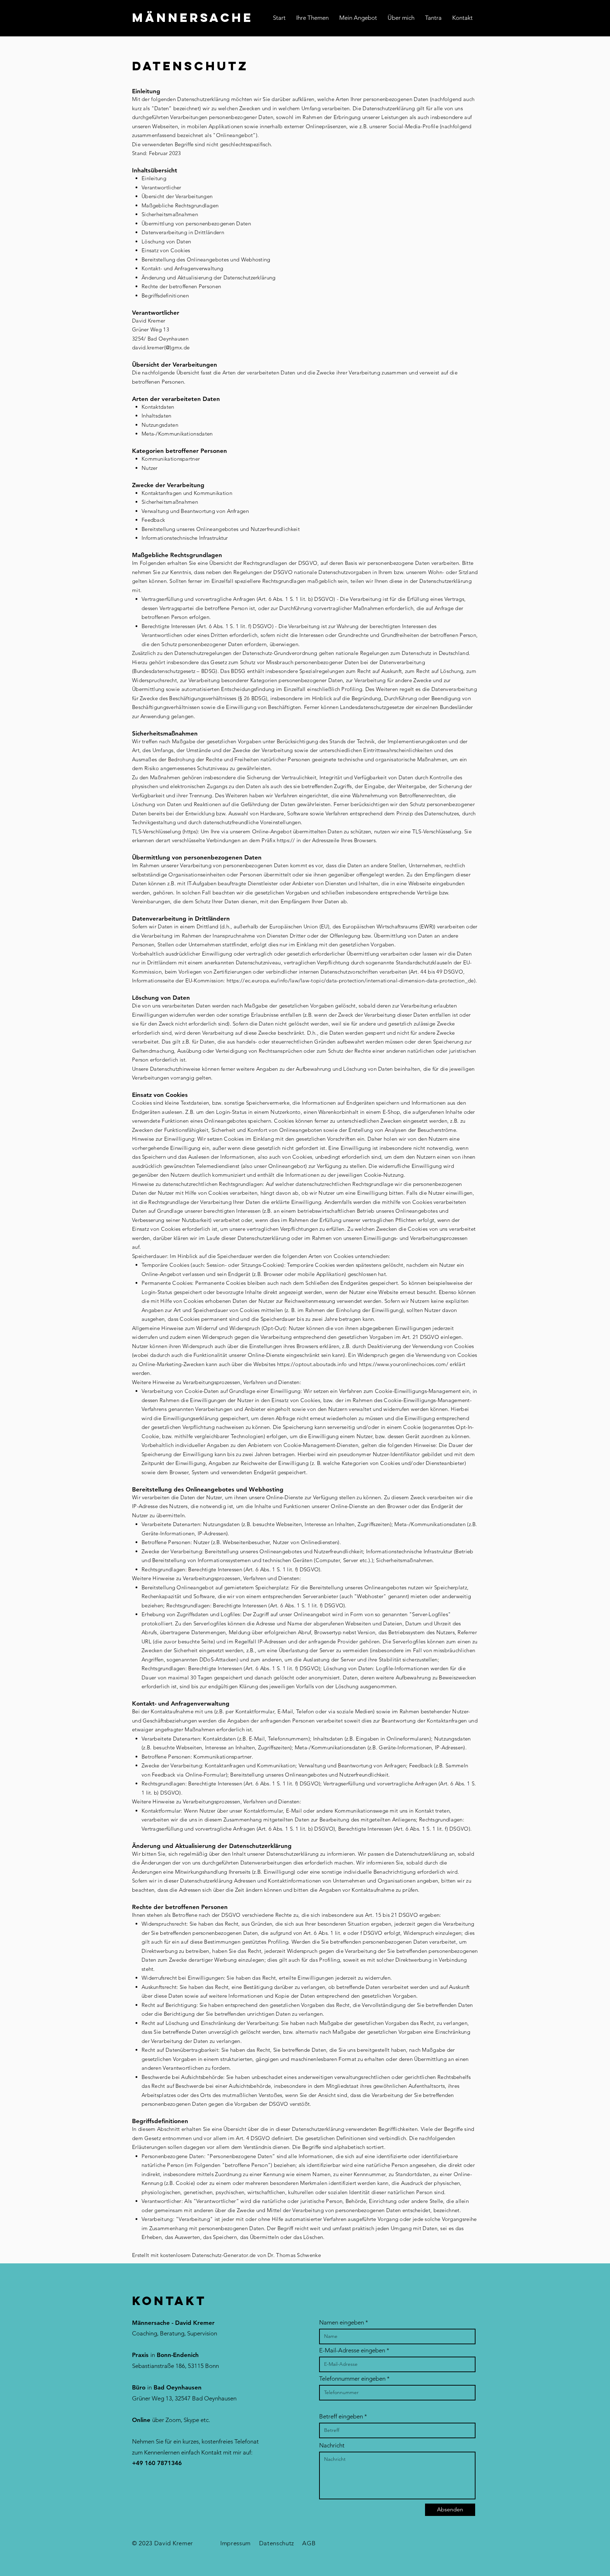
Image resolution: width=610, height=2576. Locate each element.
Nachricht (332, 2445)
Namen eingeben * (344, 2323)
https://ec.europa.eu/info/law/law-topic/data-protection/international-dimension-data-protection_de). (352, 980)
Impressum (235, 2543)
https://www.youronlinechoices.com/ (404, 1364)
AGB (309, 2543)
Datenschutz (277, 2543)
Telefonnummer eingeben (352, 2379)
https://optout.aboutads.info (312, 1364)
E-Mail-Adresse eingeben (352, 2350)
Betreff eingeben (341, 2417)
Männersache (193, 17)
